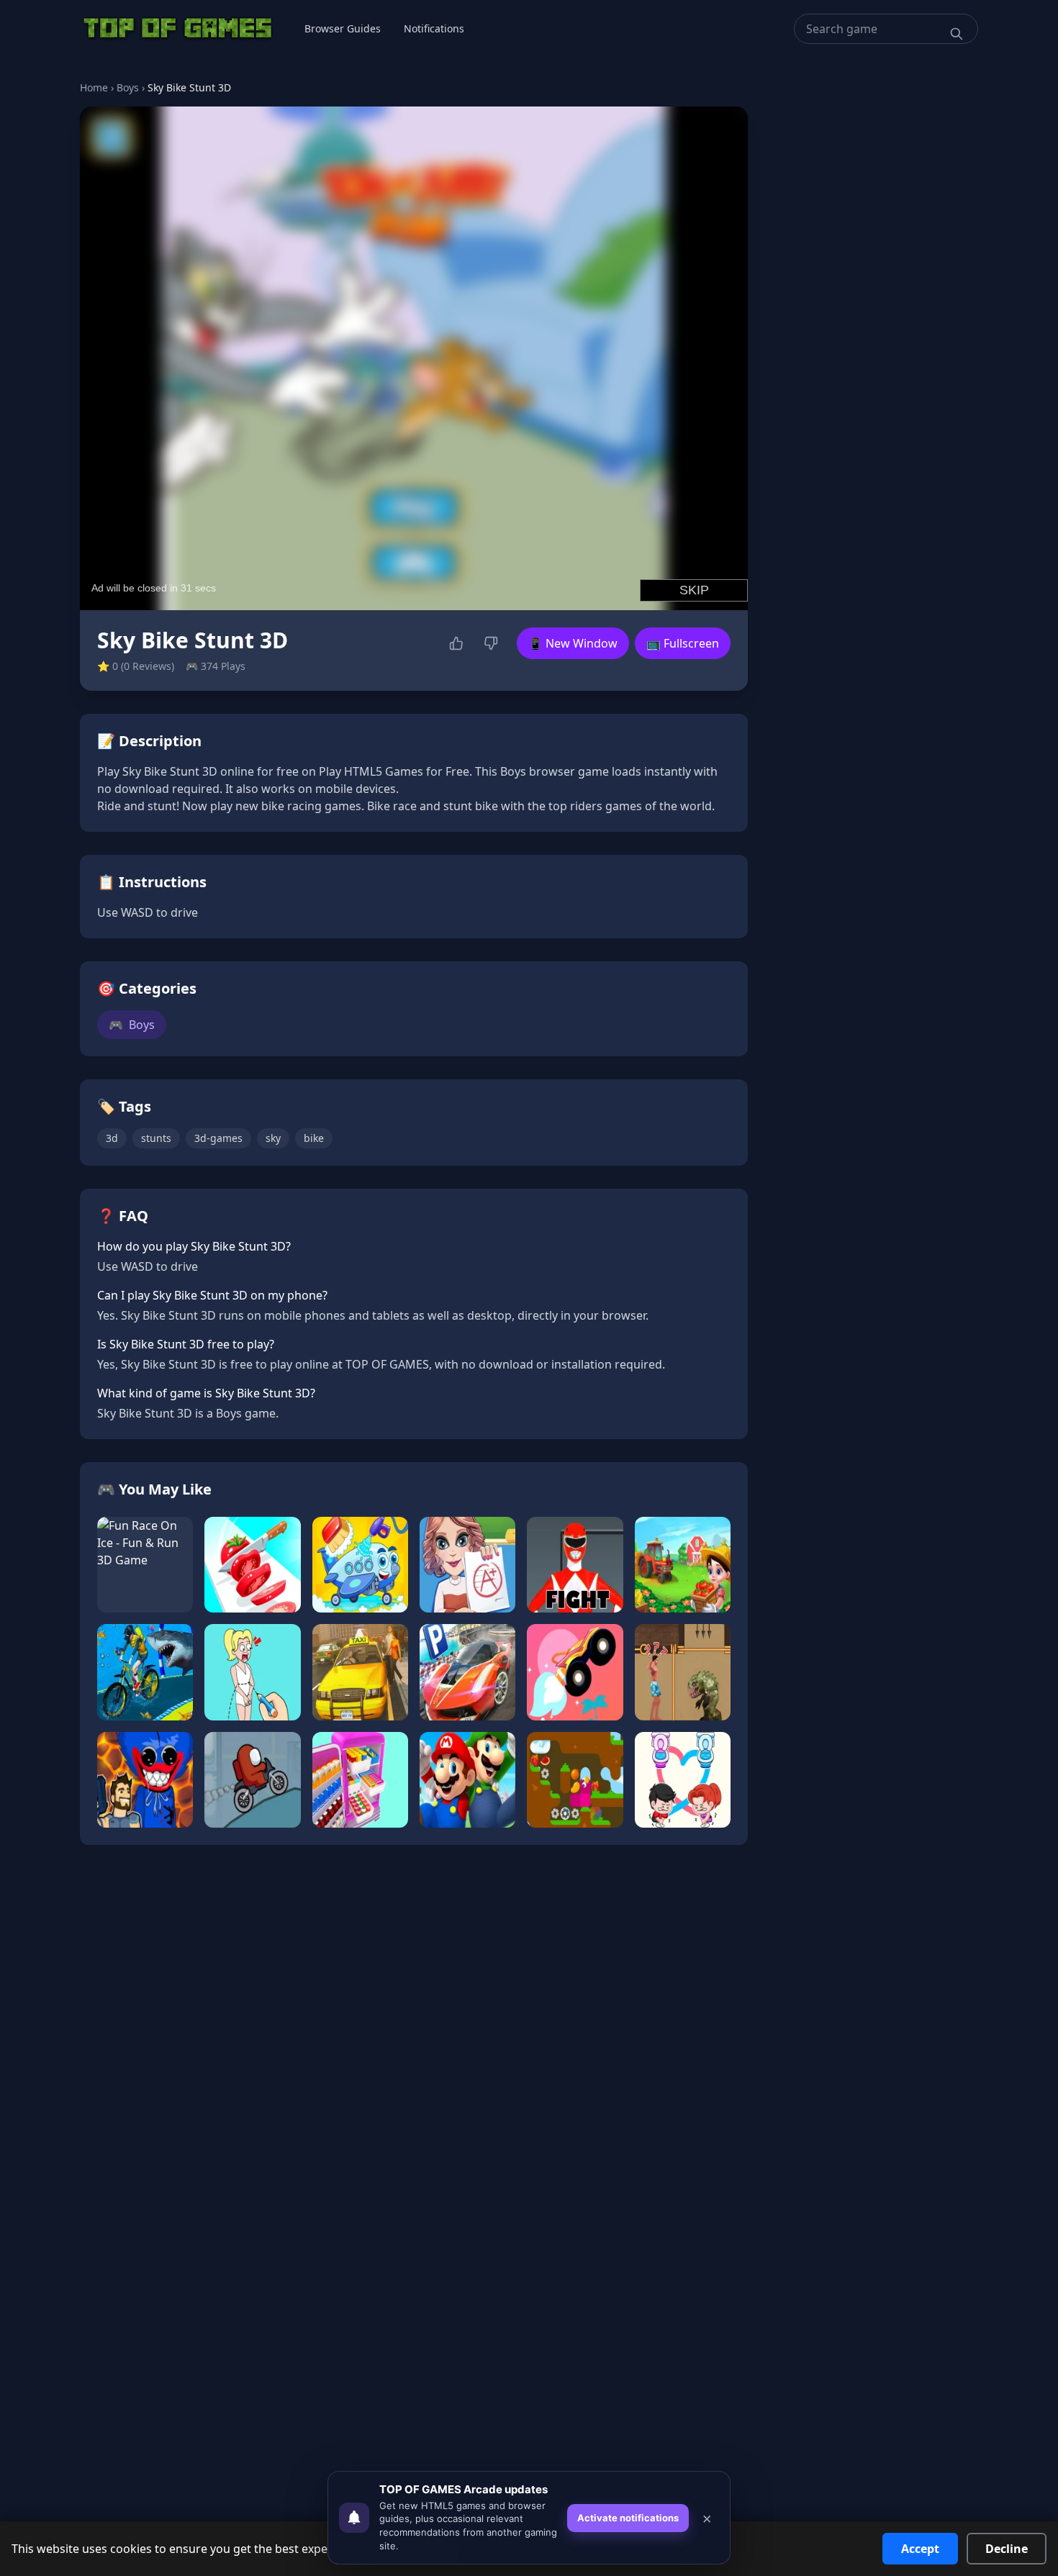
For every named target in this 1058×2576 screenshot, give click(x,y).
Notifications (434, 28)
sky (273, 1138)
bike (314, 1138)
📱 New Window (573, 643)
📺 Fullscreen (683, 643)
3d (112, 1138)
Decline (1007, 2549)
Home (94, 87)
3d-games (218, 1138)
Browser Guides (343, 28)
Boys (128, 87)
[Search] (957, 34)
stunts (156, 1138)
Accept (920, 2549)
